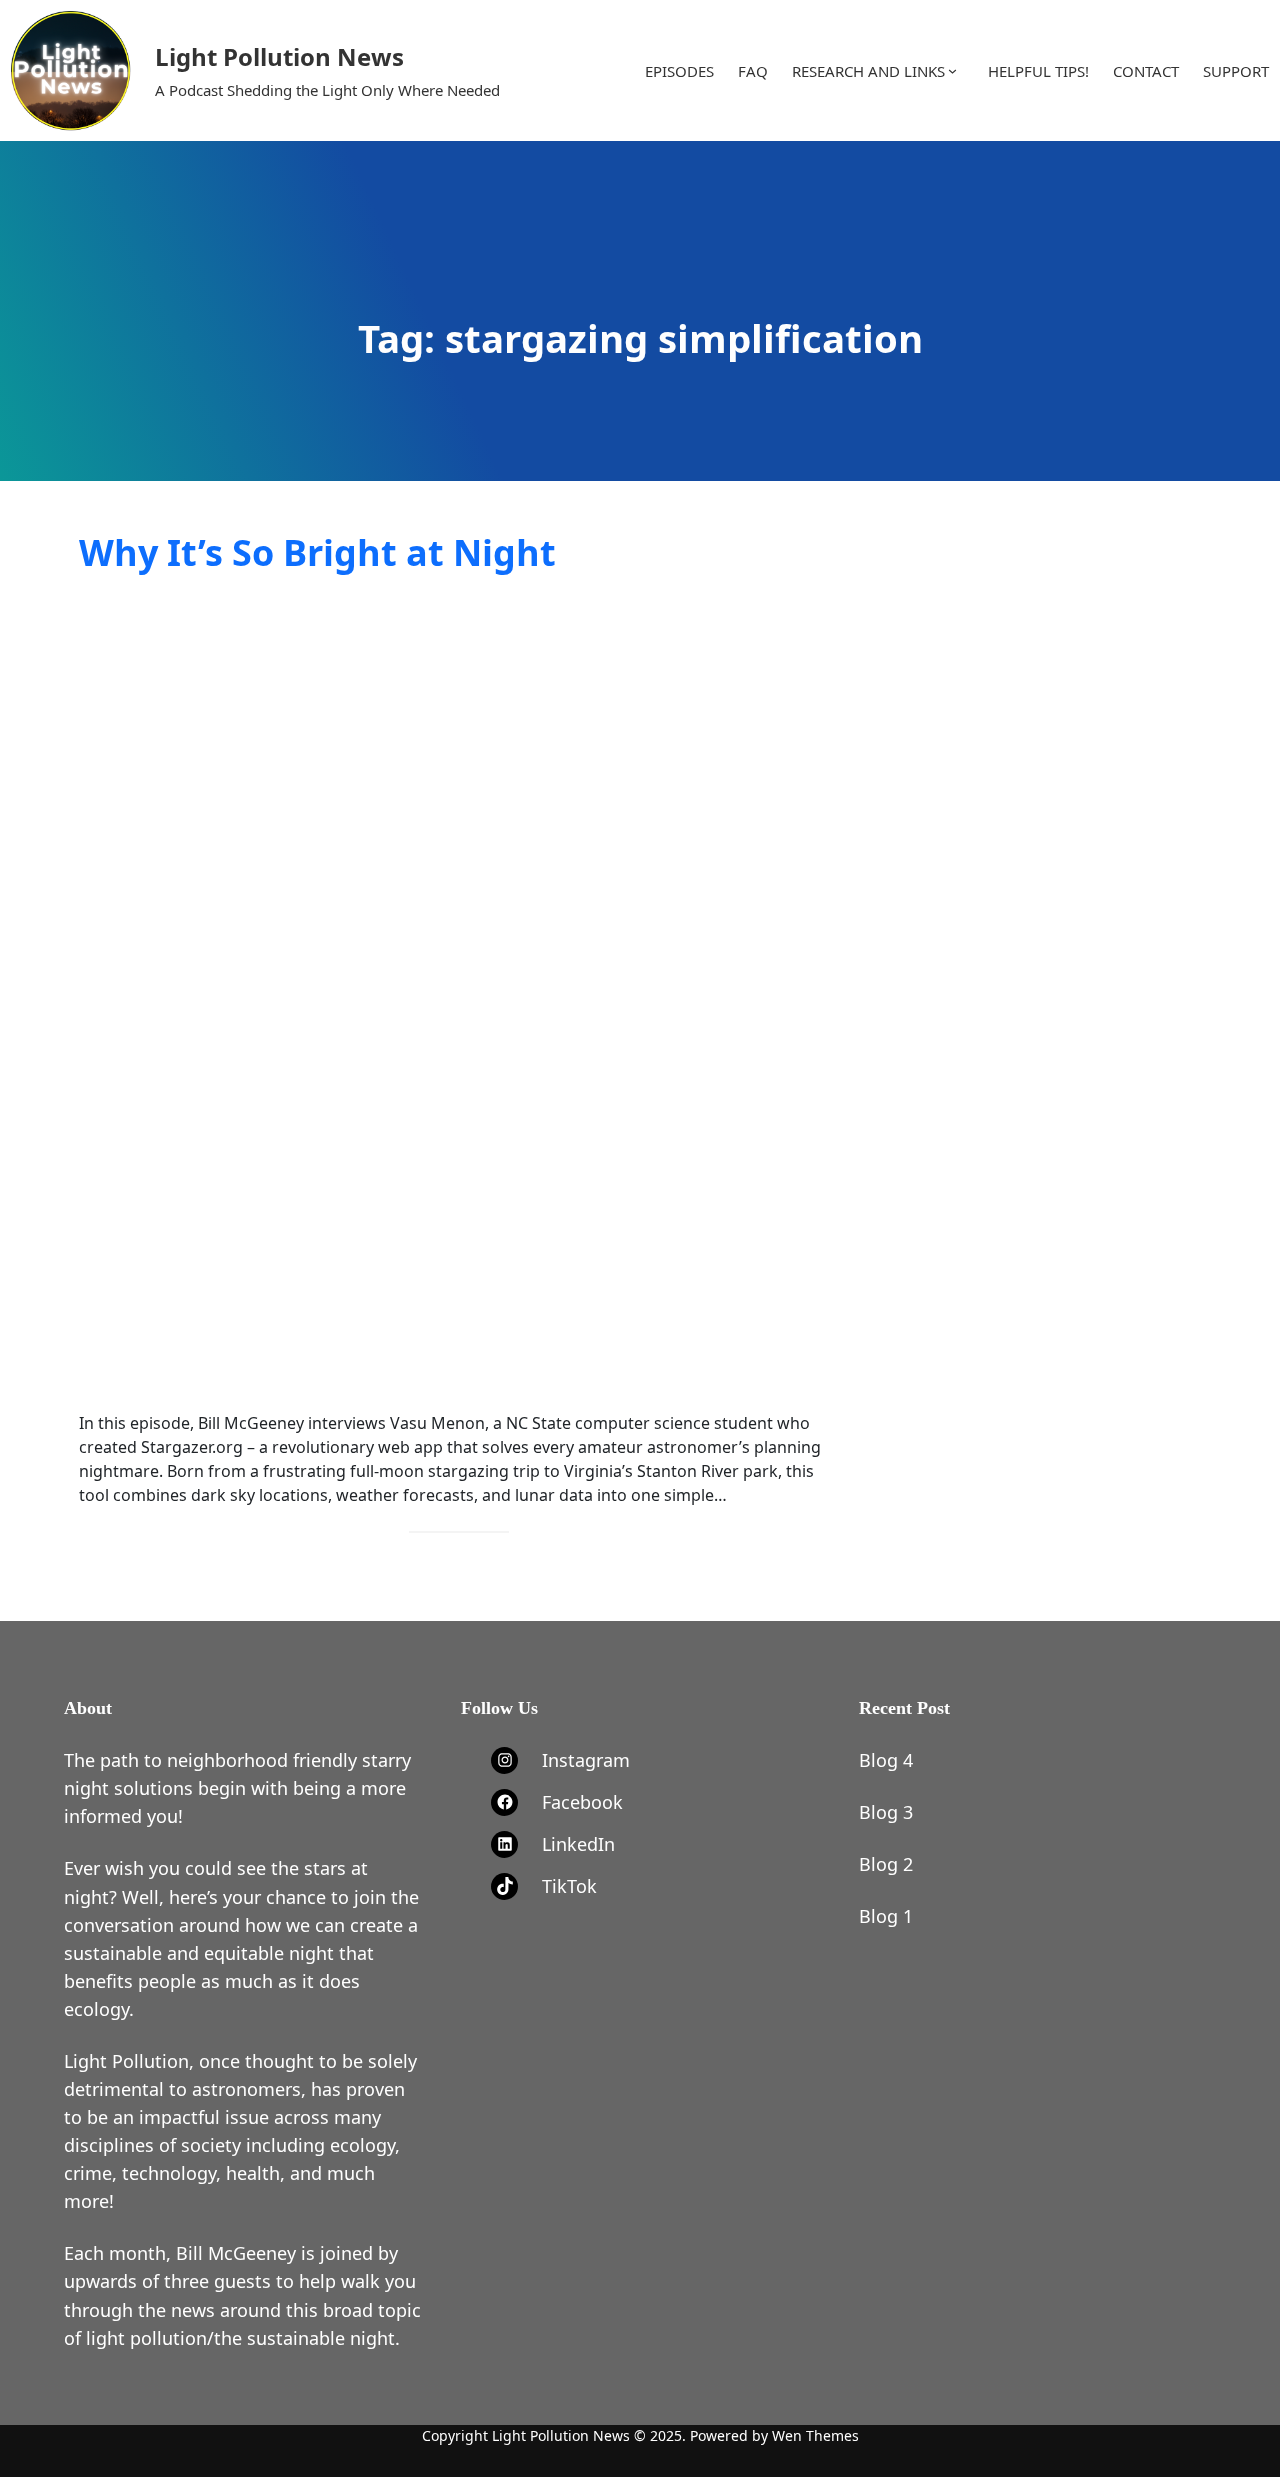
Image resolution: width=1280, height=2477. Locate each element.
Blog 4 (886, 1760)
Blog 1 (886, 1916)
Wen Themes (815, 2435)
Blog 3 (886, 1812)
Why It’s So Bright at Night (317, 553)
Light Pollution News (279, 56)
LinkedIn (578, 1844)
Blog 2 (886, 1864)
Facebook (582, 1802)
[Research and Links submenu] (952, 70)
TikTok (569, 1886)
